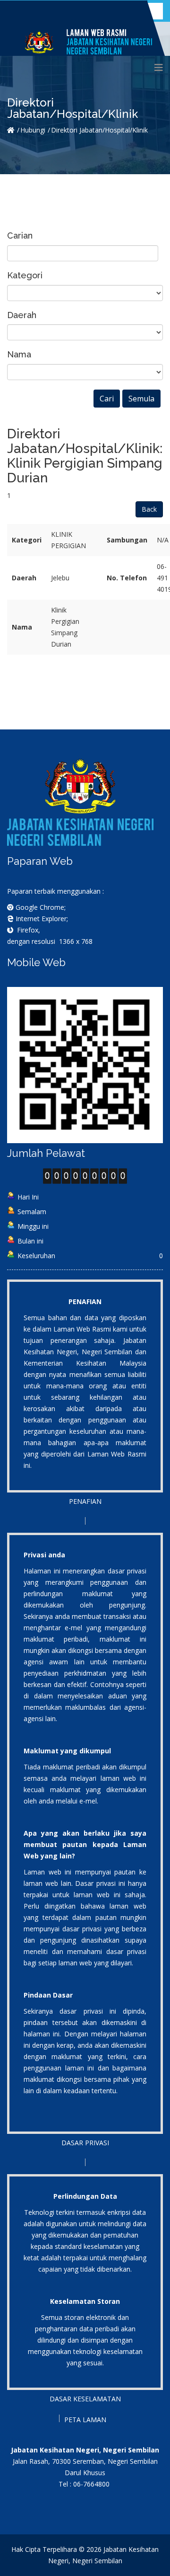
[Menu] (159, 68)
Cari (107, 399)
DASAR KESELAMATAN (85, 2399)
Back (149, 509)
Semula (141, 399)
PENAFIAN (85, 1501)
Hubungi (33, 130)
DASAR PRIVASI (85, 2143)
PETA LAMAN (85, 2420)
